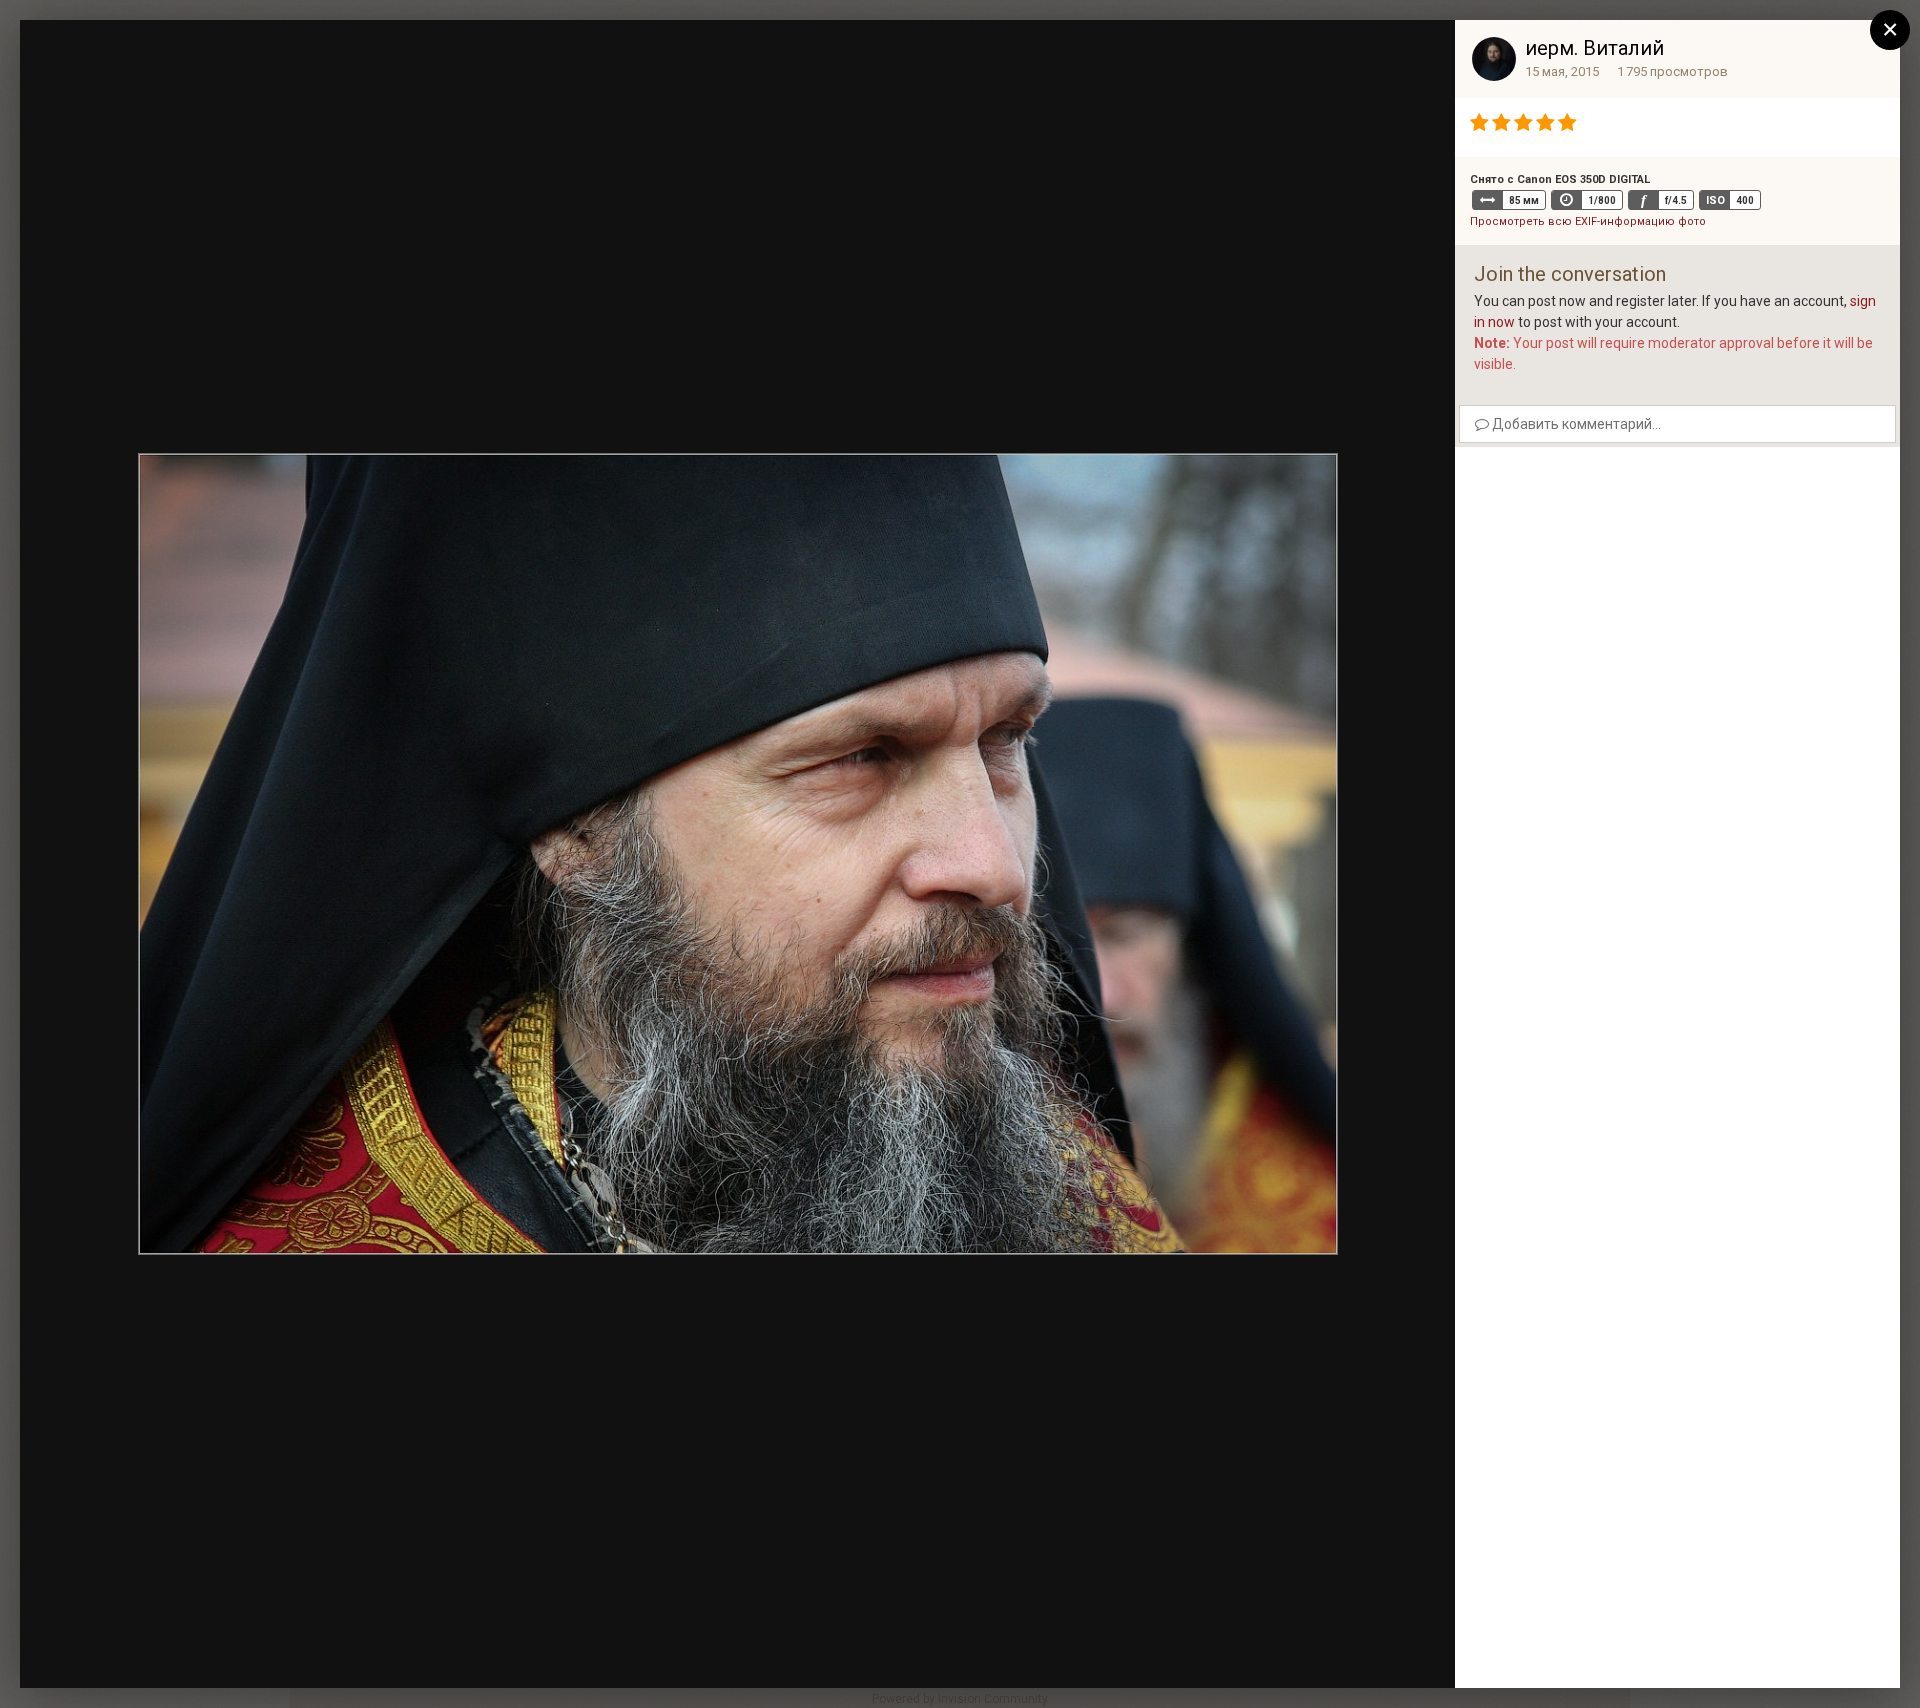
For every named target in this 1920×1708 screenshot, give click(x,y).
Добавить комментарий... (1575, 424)
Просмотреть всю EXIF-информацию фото (1588, 221)
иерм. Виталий (1594, 48)
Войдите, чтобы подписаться (1140, 53)
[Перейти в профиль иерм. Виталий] (1494, 59)
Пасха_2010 (148, 72)
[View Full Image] (1421, 55)
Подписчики (1292, 55)
